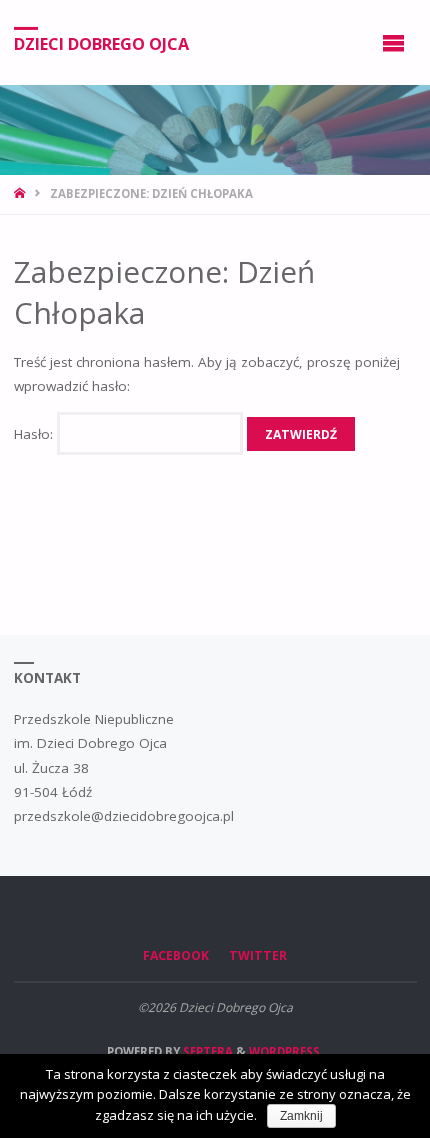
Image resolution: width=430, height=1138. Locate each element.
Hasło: (35, 434)
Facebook (176, 955)
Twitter (258, 955)
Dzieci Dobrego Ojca (101, 43)
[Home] (21, 193)
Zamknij (301, 1116)
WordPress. (286, 1051)
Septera (206, 1051)
